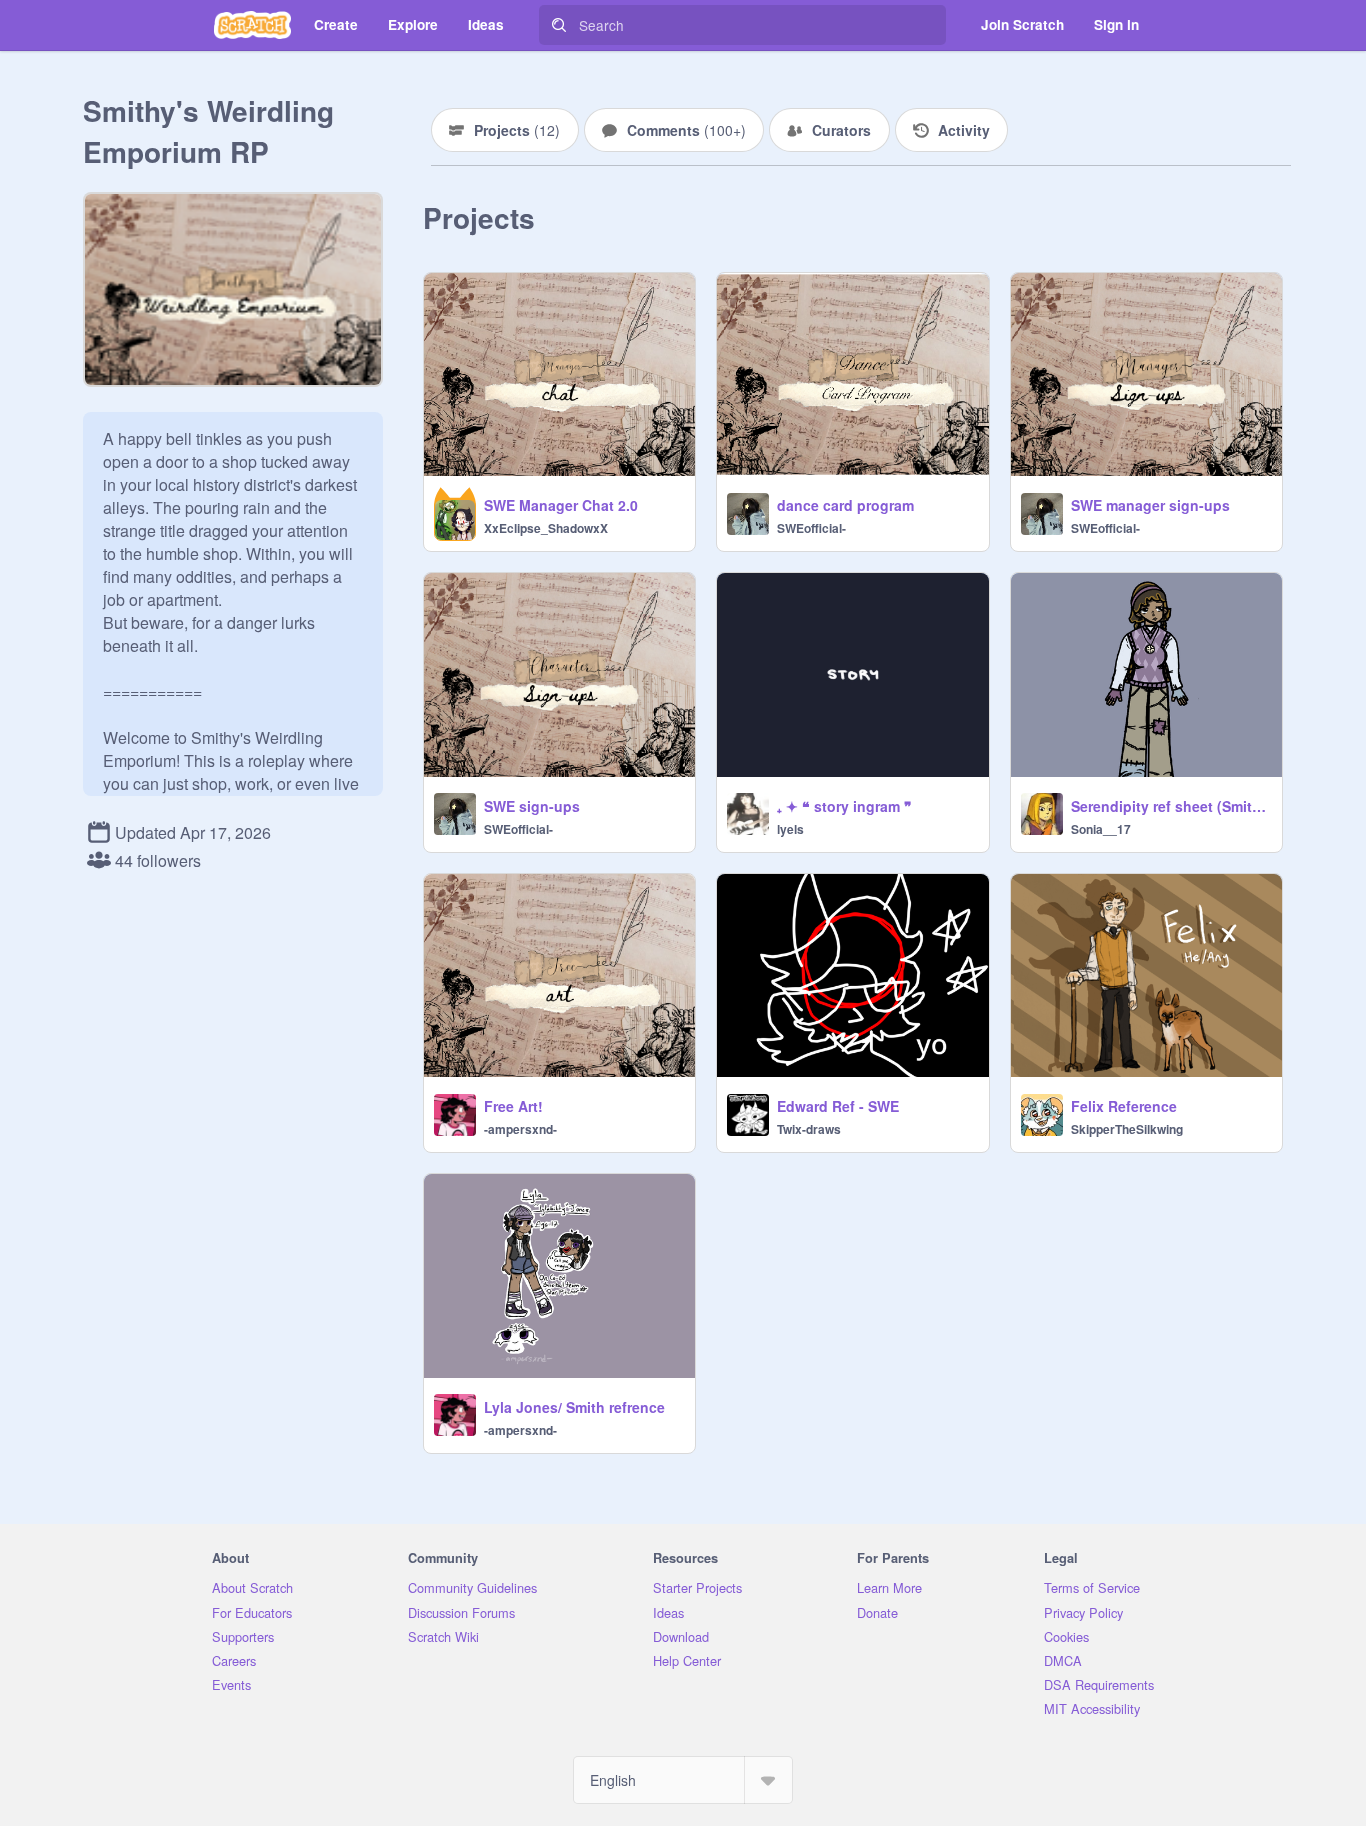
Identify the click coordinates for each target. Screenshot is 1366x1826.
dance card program (845, 505)
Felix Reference (1124, 1106)
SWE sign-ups (532, 806)
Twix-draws (809, 1129)
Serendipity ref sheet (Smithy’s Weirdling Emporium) (1170, 806)
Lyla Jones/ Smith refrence (574, 1407)
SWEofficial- (811, 528)
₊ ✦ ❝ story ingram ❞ (844, 806)
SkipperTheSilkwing (1127, 1129)
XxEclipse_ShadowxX (546, 528)
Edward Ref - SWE (838, 1106)
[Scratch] (252, 25)
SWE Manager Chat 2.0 (561, 505)
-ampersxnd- (520, 1129)
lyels (790, 829)
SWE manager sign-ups (1150, 505)
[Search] (559, 25)
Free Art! (513, 1106)
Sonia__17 (1101, 829)
